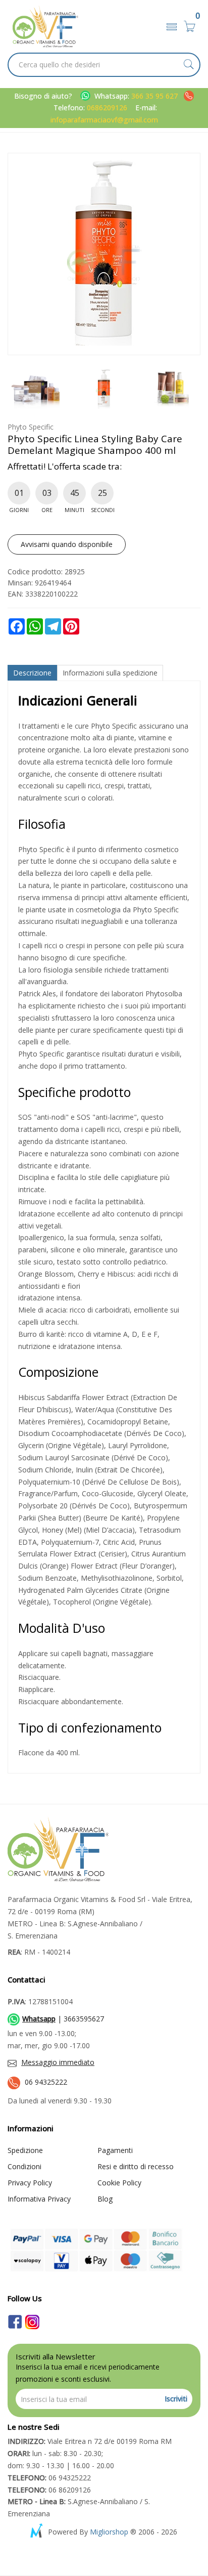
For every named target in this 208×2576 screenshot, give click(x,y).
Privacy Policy (30, 2183)
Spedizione (25, 2150)
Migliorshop (109, 2532)
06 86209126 (49, 2490)
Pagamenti (115, 2150)
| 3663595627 (63, 2019)
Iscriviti (176, 2399)
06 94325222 (46, 2082)
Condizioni (24, 2166)
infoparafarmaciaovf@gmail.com (104, 120)
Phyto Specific (31, 427)
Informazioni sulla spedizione (110, 673)
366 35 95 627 (155, 96)
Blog (105, 2199)
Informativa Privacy (39, 2199)
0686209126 (107, 108)
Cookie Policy (119, 2183)
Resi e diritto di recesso (136, 2166)
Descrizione (32, 673)
